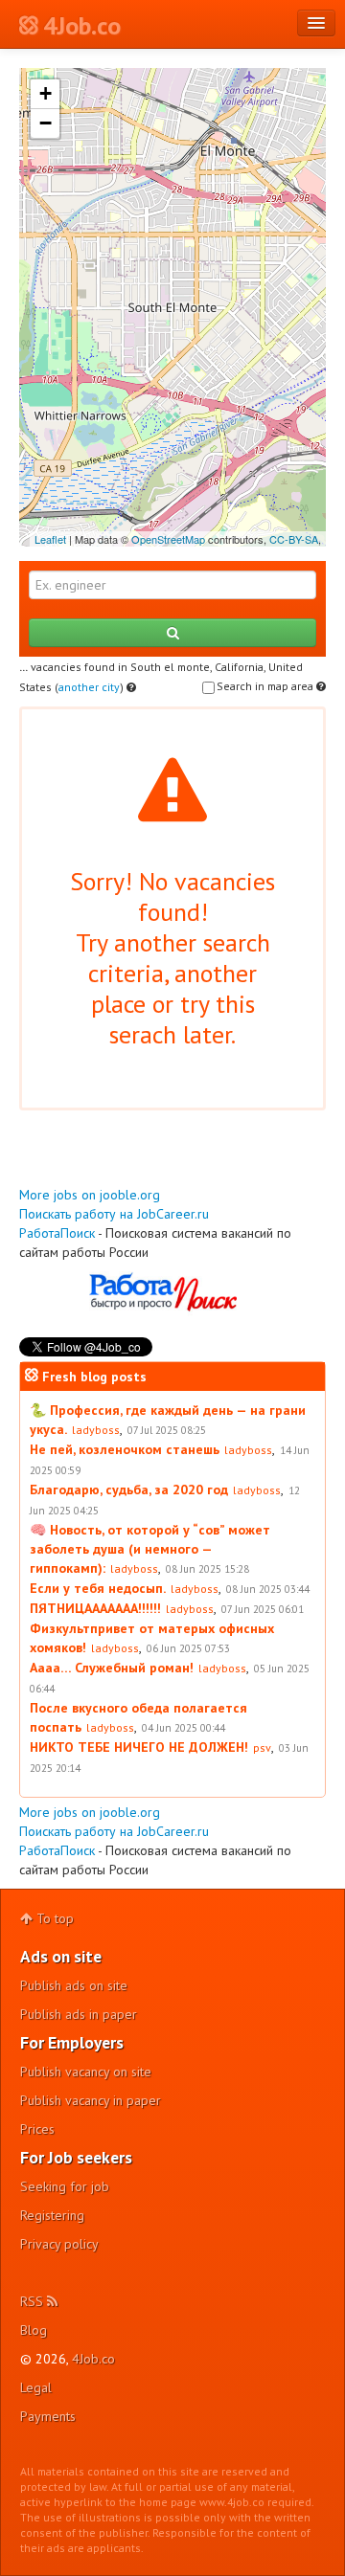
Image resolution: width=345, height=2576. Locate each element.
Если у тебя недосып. (98, 1588)
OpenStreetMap (168, 539)
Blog (34, 2330)
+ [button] (46, 93)
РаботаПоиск (57, 1233)
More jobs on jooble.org (90, 1195)
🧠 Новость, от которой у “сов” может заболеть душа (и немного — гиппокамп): (150, 1549)
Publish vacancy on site (86, 2072)
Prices (37, 2129)
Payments (48, 2416)
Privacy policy (59, 2244)
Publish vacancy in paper (91, 2100)
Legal (36, 2387)
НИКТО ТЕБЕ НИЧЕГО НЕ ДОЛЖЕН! (139, 1747)
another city (89, 687)
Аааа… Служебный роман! (112, 1668)
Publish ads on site (74, 1985)
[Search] (172, 633)
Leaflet (50, 539)
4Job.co (93, 2359)
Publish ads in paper (79, 2014)
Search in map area (266, 686)
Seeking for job (65, 2186)
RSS (34, 2301)
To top (53, 1918)
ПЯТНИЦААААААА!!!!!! (95, 1608)
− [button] (46, 123)
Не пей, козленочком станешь (125, 1449)
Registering (52, 2215)
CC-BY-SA (294, 539)
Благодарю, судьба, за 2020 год (129, 1490)
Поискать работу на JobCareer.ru (114, 1214)
